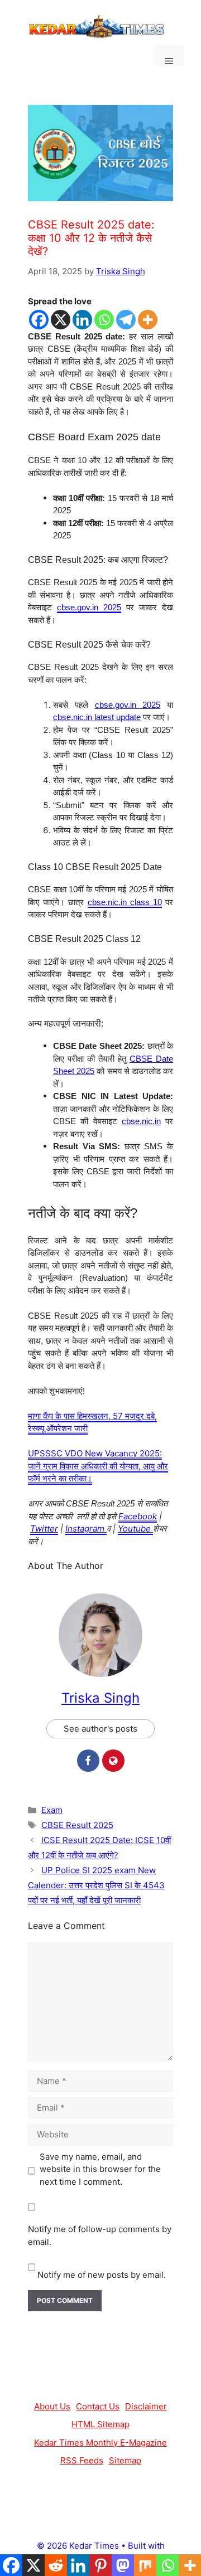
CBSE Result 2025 (77, 1825)
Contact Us (98, 2406)
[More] (148, 320)
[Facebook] (39, 320)
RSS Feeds (82, 2460)
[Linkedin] (82, 320)
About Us (52, 2406)
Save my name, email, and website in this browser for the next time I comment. (100, 2169)
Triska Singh (100, 1698)
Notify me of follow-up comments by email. (100, 2235)
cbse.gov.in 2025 (89, 607)
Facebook (138, 1516)
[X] (61, 320)
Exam (52, 1810)
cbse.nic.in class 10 (125, 902)
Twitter (44, 1528)
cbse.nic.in (141, 1121)
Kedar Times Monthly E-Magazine (100, 2443)
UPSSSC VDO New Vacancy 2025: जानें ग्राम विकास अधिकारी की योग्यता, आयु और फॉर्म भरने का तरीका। (98, 1466)
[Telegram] (126, 320)
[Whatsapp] (104, 320)
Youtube (135, 1528)
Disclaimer (146, 2406)
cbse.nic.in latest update (97, 717)
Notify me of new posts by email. (102, 2275)
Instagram (86, 1528)
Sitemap (125, 2460)
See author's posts (100, 1729)
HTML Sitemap (100, 2424)
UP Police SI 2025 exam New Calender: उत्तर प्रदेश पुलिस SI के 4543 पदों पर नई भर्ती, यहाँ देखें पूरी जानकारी (96, 1885)
